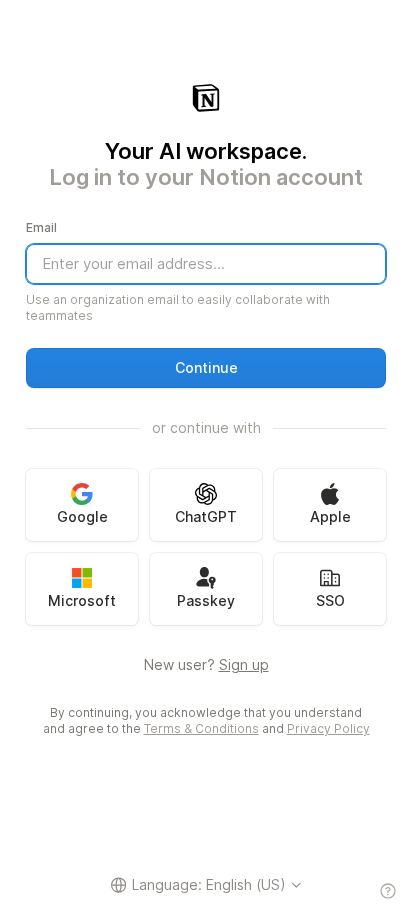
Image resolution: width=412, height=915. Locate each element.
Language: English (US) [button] (209, 884)
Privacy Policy (328, 728)
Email (41, 227)
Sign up (244, 664)
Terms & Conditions (201, 728)
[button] (206, 368)
